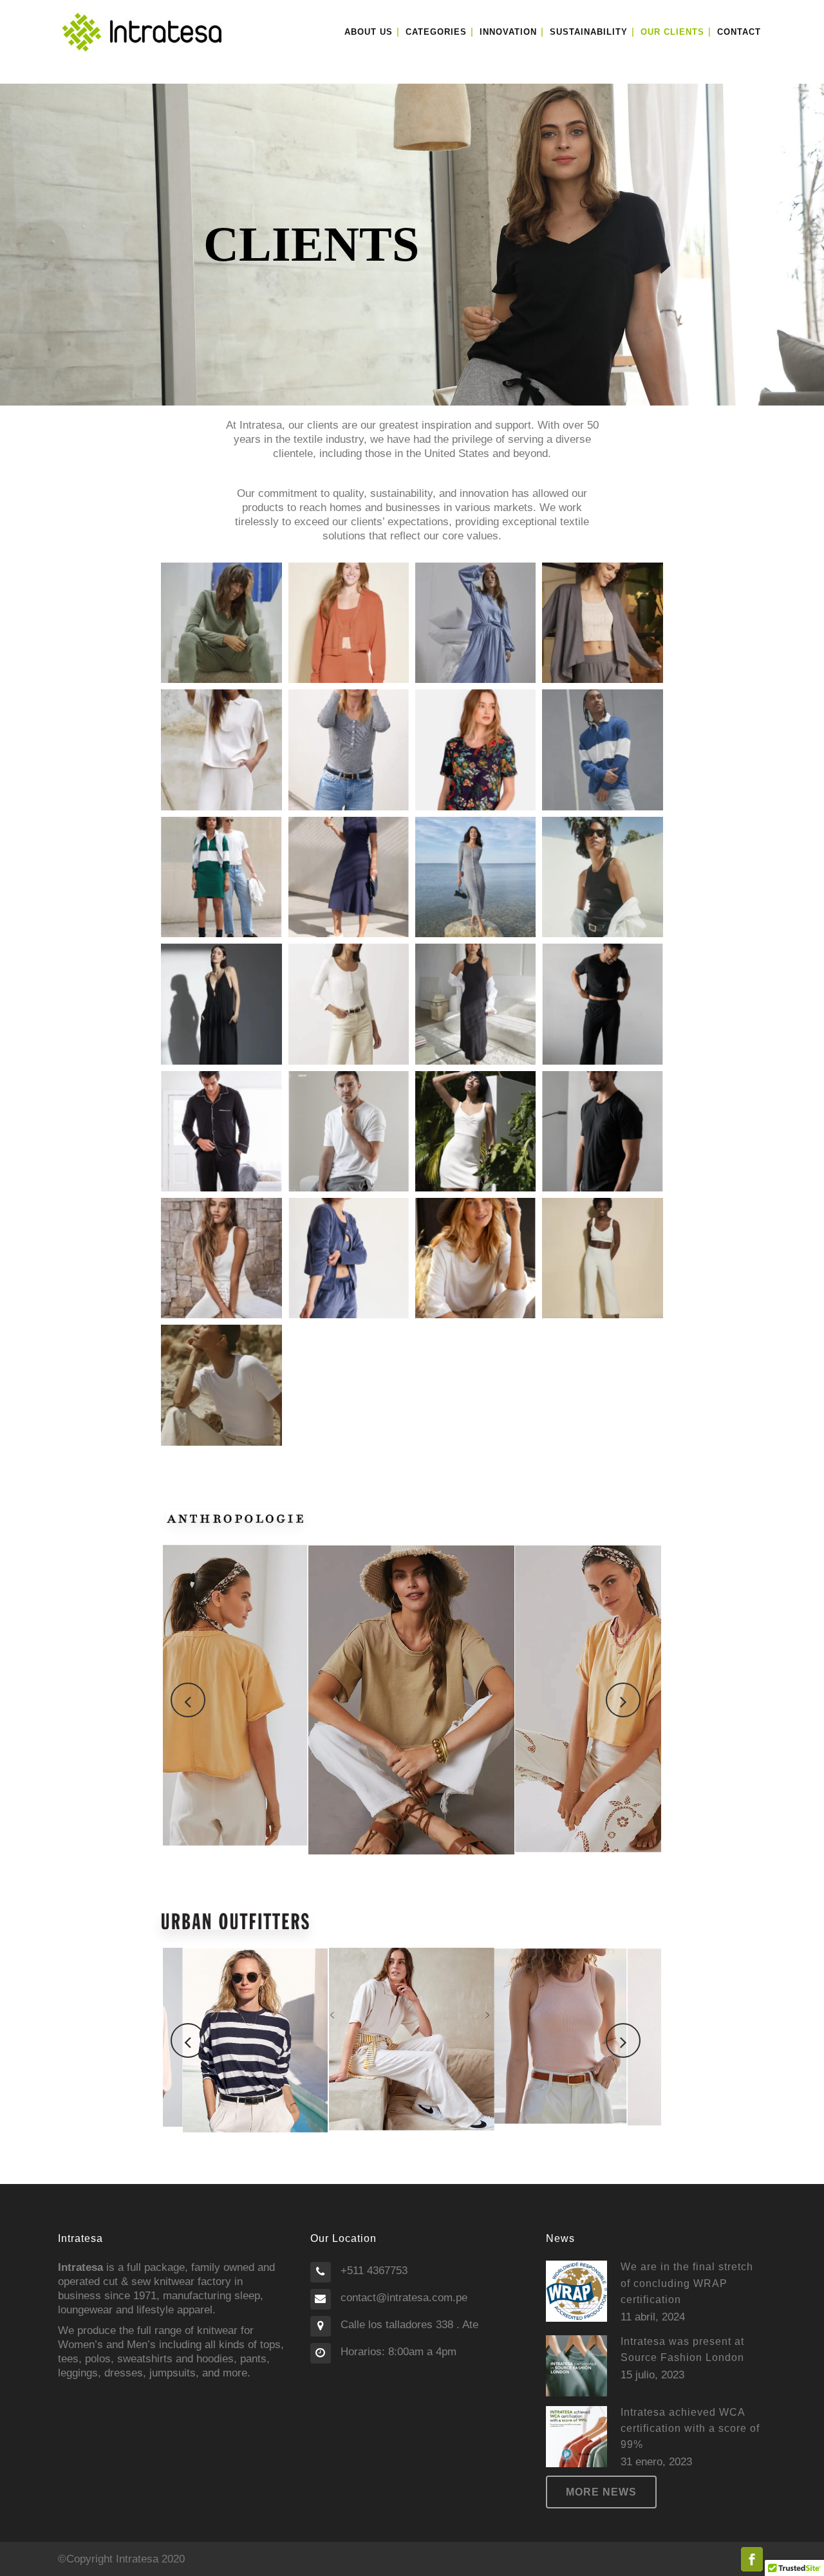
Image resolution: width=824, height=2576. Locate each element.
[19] (221, 623)
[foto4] (221, 1131)
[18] (349, 623)
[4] (349, 1004)
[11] (221, 1004)
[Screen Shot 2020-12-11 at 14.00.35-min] (475, 750)
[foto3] (349, 877)
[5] (221, 1385)
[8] (475, 1131)
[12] (602, 877)
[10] (475, 1004)
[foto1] (221, 877)
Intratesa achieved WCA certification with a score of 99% (690, 2428)
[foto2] (349, 750)
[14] (602, 623)
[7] (221, 1258)
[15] (475, 877)
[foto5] (349, 1131)
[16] (602, 750)
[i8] (475, 1258)
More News (601, 2492)
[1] (602, 1258)
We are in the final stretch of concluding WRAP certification (687, 2283)
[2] (221, 750)
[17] (475, 623)
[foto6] (349, 1258)
